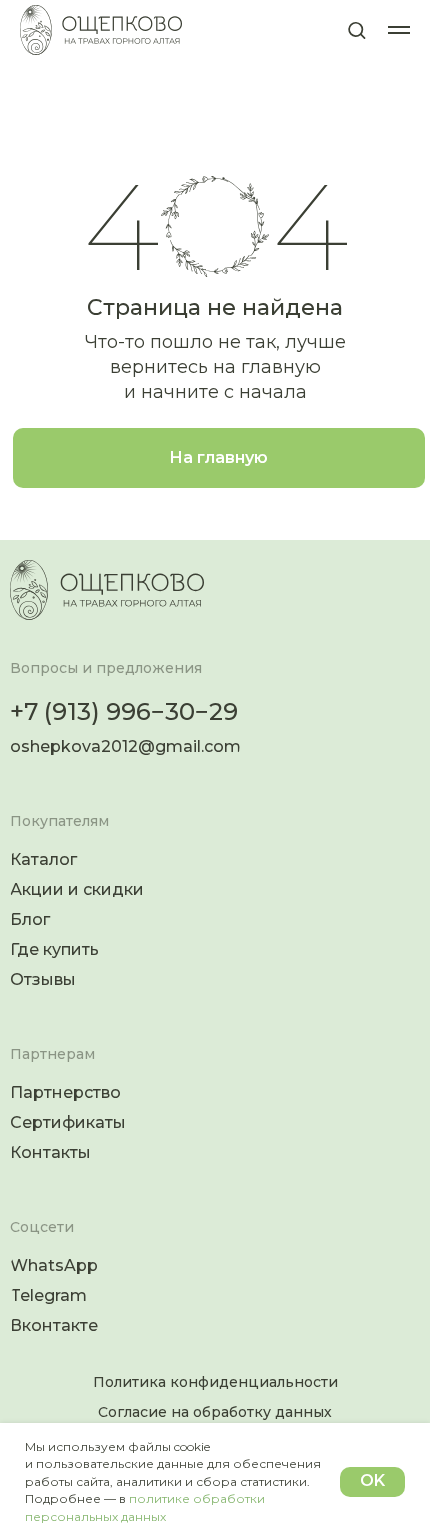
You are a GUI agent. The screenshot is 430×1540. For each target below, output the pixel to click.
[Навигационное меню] (399, 30)
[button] (356, 29)
